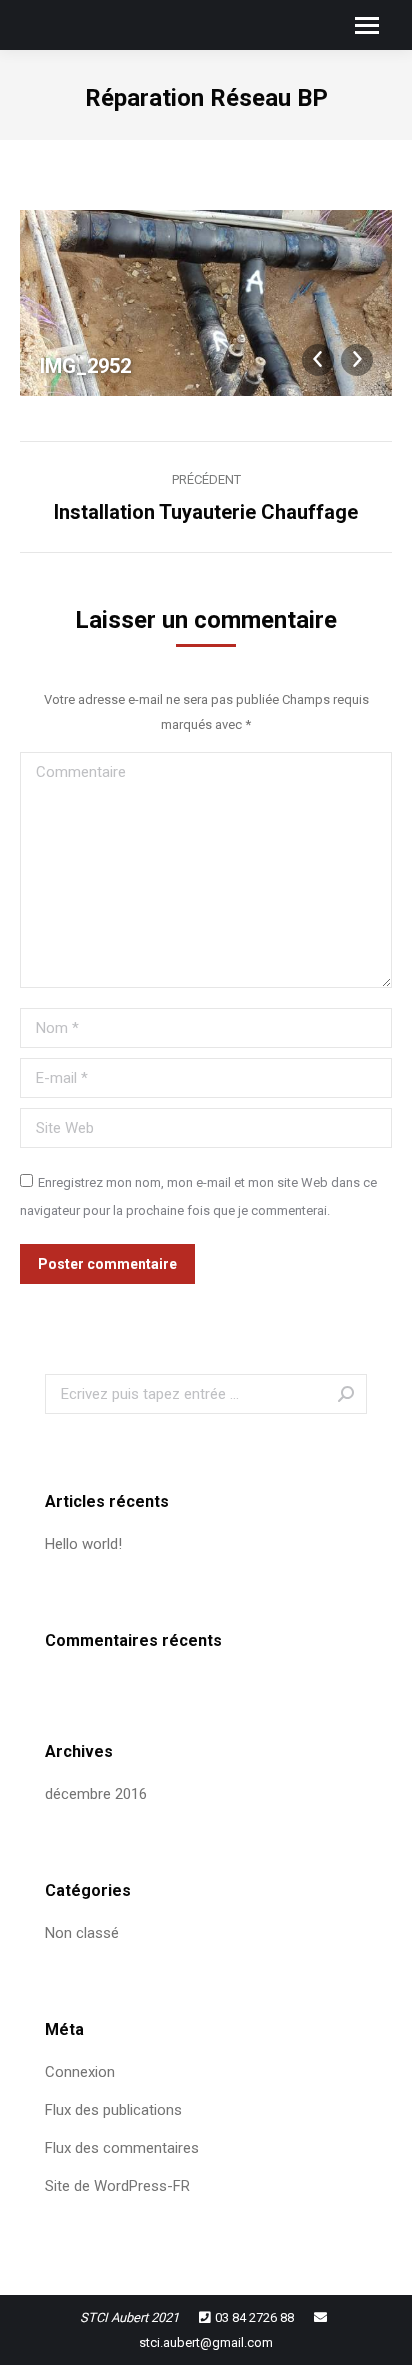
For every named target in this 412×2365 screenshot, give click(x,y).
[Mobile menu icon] (367, 25)
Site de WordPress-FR (117, 2186)
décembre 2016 (96, 1794)
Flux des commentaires (122, 2148)
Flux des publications (113, 2110)
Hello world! (83, 1544)
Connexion (80, 2072)
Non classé (82, 1933)
